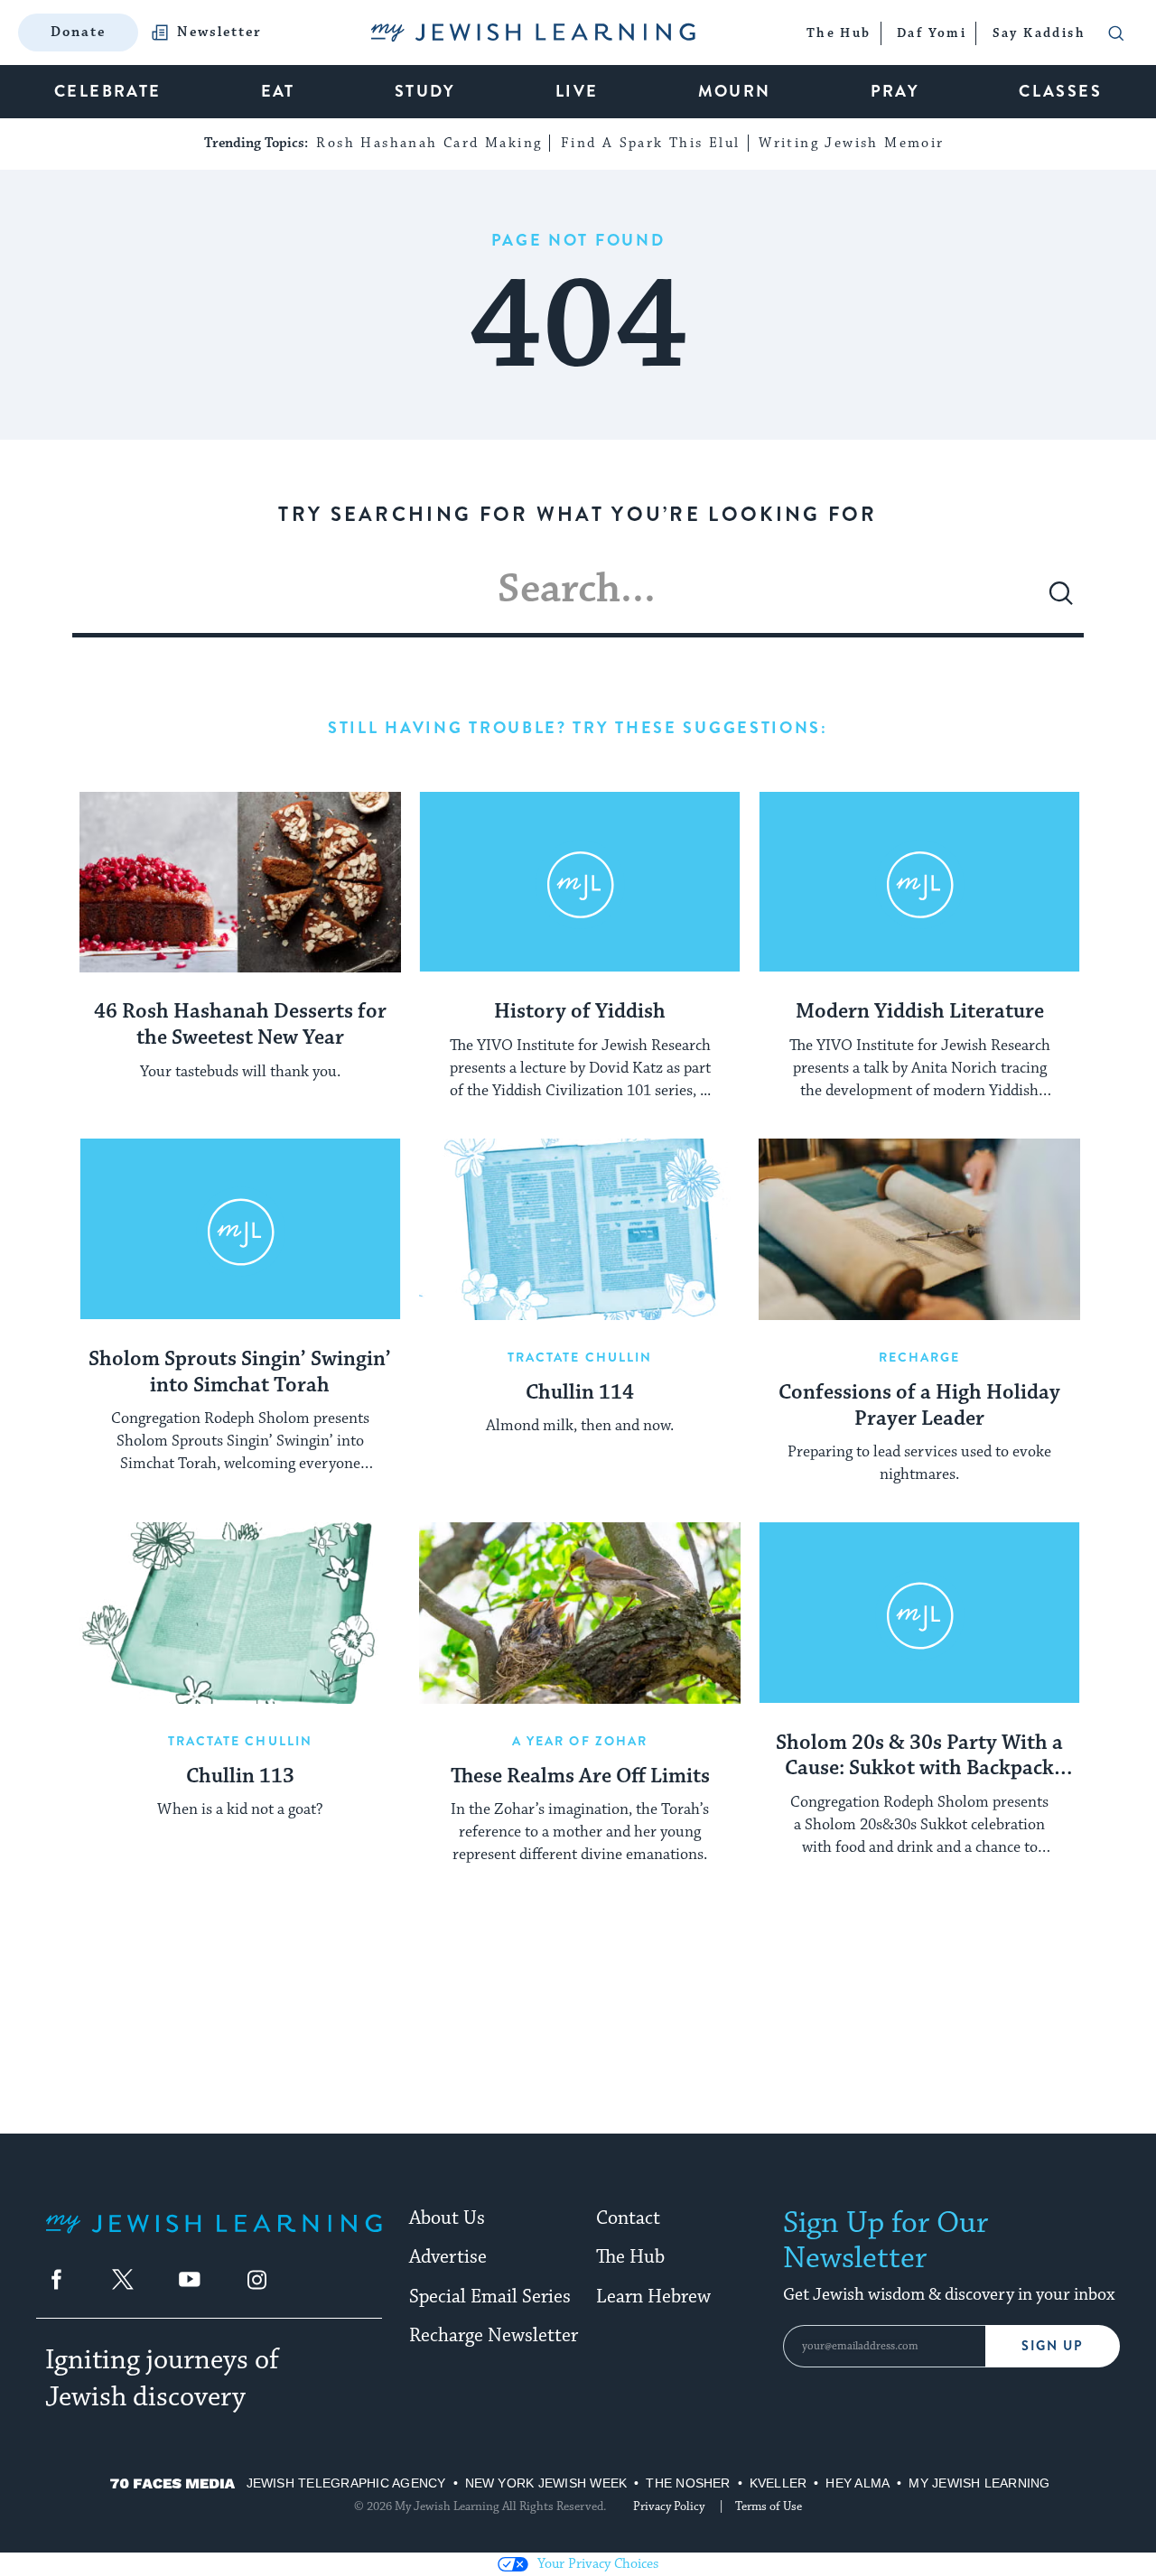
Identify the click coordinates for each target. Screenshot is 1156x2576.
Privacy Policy (669, 2506)
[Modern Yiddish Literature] (919, 882)
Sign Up (1053, 2346)
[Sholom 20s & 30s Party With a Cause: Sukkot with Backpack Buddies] (919, 1613)
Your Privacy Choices (598, 2564)
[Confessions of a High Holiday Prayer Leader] (919, 1229)
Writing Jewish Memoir (851, 143)
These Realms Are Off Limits (580, 1777)
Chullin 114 (580, 1393)
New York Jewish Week (546, 2483)
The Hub (630, 2257)
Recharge (920, 1357)
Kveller (778, 2483)
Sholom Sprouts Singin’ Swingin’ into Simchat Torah (240, 1373)
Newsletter (219, 33)
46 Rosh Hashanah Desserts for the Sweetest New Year (240, 1025)
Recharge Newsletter (494, 2336)
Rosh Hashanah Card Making (429, 143)
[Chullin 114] (580, 1229)
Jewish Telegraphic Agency (346, 2483)
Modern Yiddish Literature (920, 1012)
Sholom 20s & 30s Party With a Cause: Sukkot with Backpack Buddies (919, 1757)
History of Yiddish (580, 1012)
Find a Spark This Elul (651, 143)
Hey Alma (858, 2483)
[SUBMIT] (1061, 600)
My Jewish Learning (979, 2483)
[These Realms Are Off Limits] (580, 1613)
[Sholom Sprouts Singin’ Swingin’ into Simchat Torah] (240, 1229)
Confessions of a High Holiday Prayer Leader (919, 1406)
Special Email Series (490, 2297)
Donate (78, 32)
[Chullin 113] (240, 1613)
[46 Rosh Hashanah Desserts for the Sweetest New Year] (240, 882)
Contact (628, 2218)
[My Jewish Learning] (214, 2238)
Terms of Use (769, 2506)
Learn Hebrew (653, 2297)
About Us (447, 2218)
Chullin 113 (240, 1777)
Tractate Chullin (580, 1357)
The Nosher (688, 2483)
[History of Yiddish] (580, 882)
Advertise (448, 2257)
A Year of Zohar (580, 1741)
